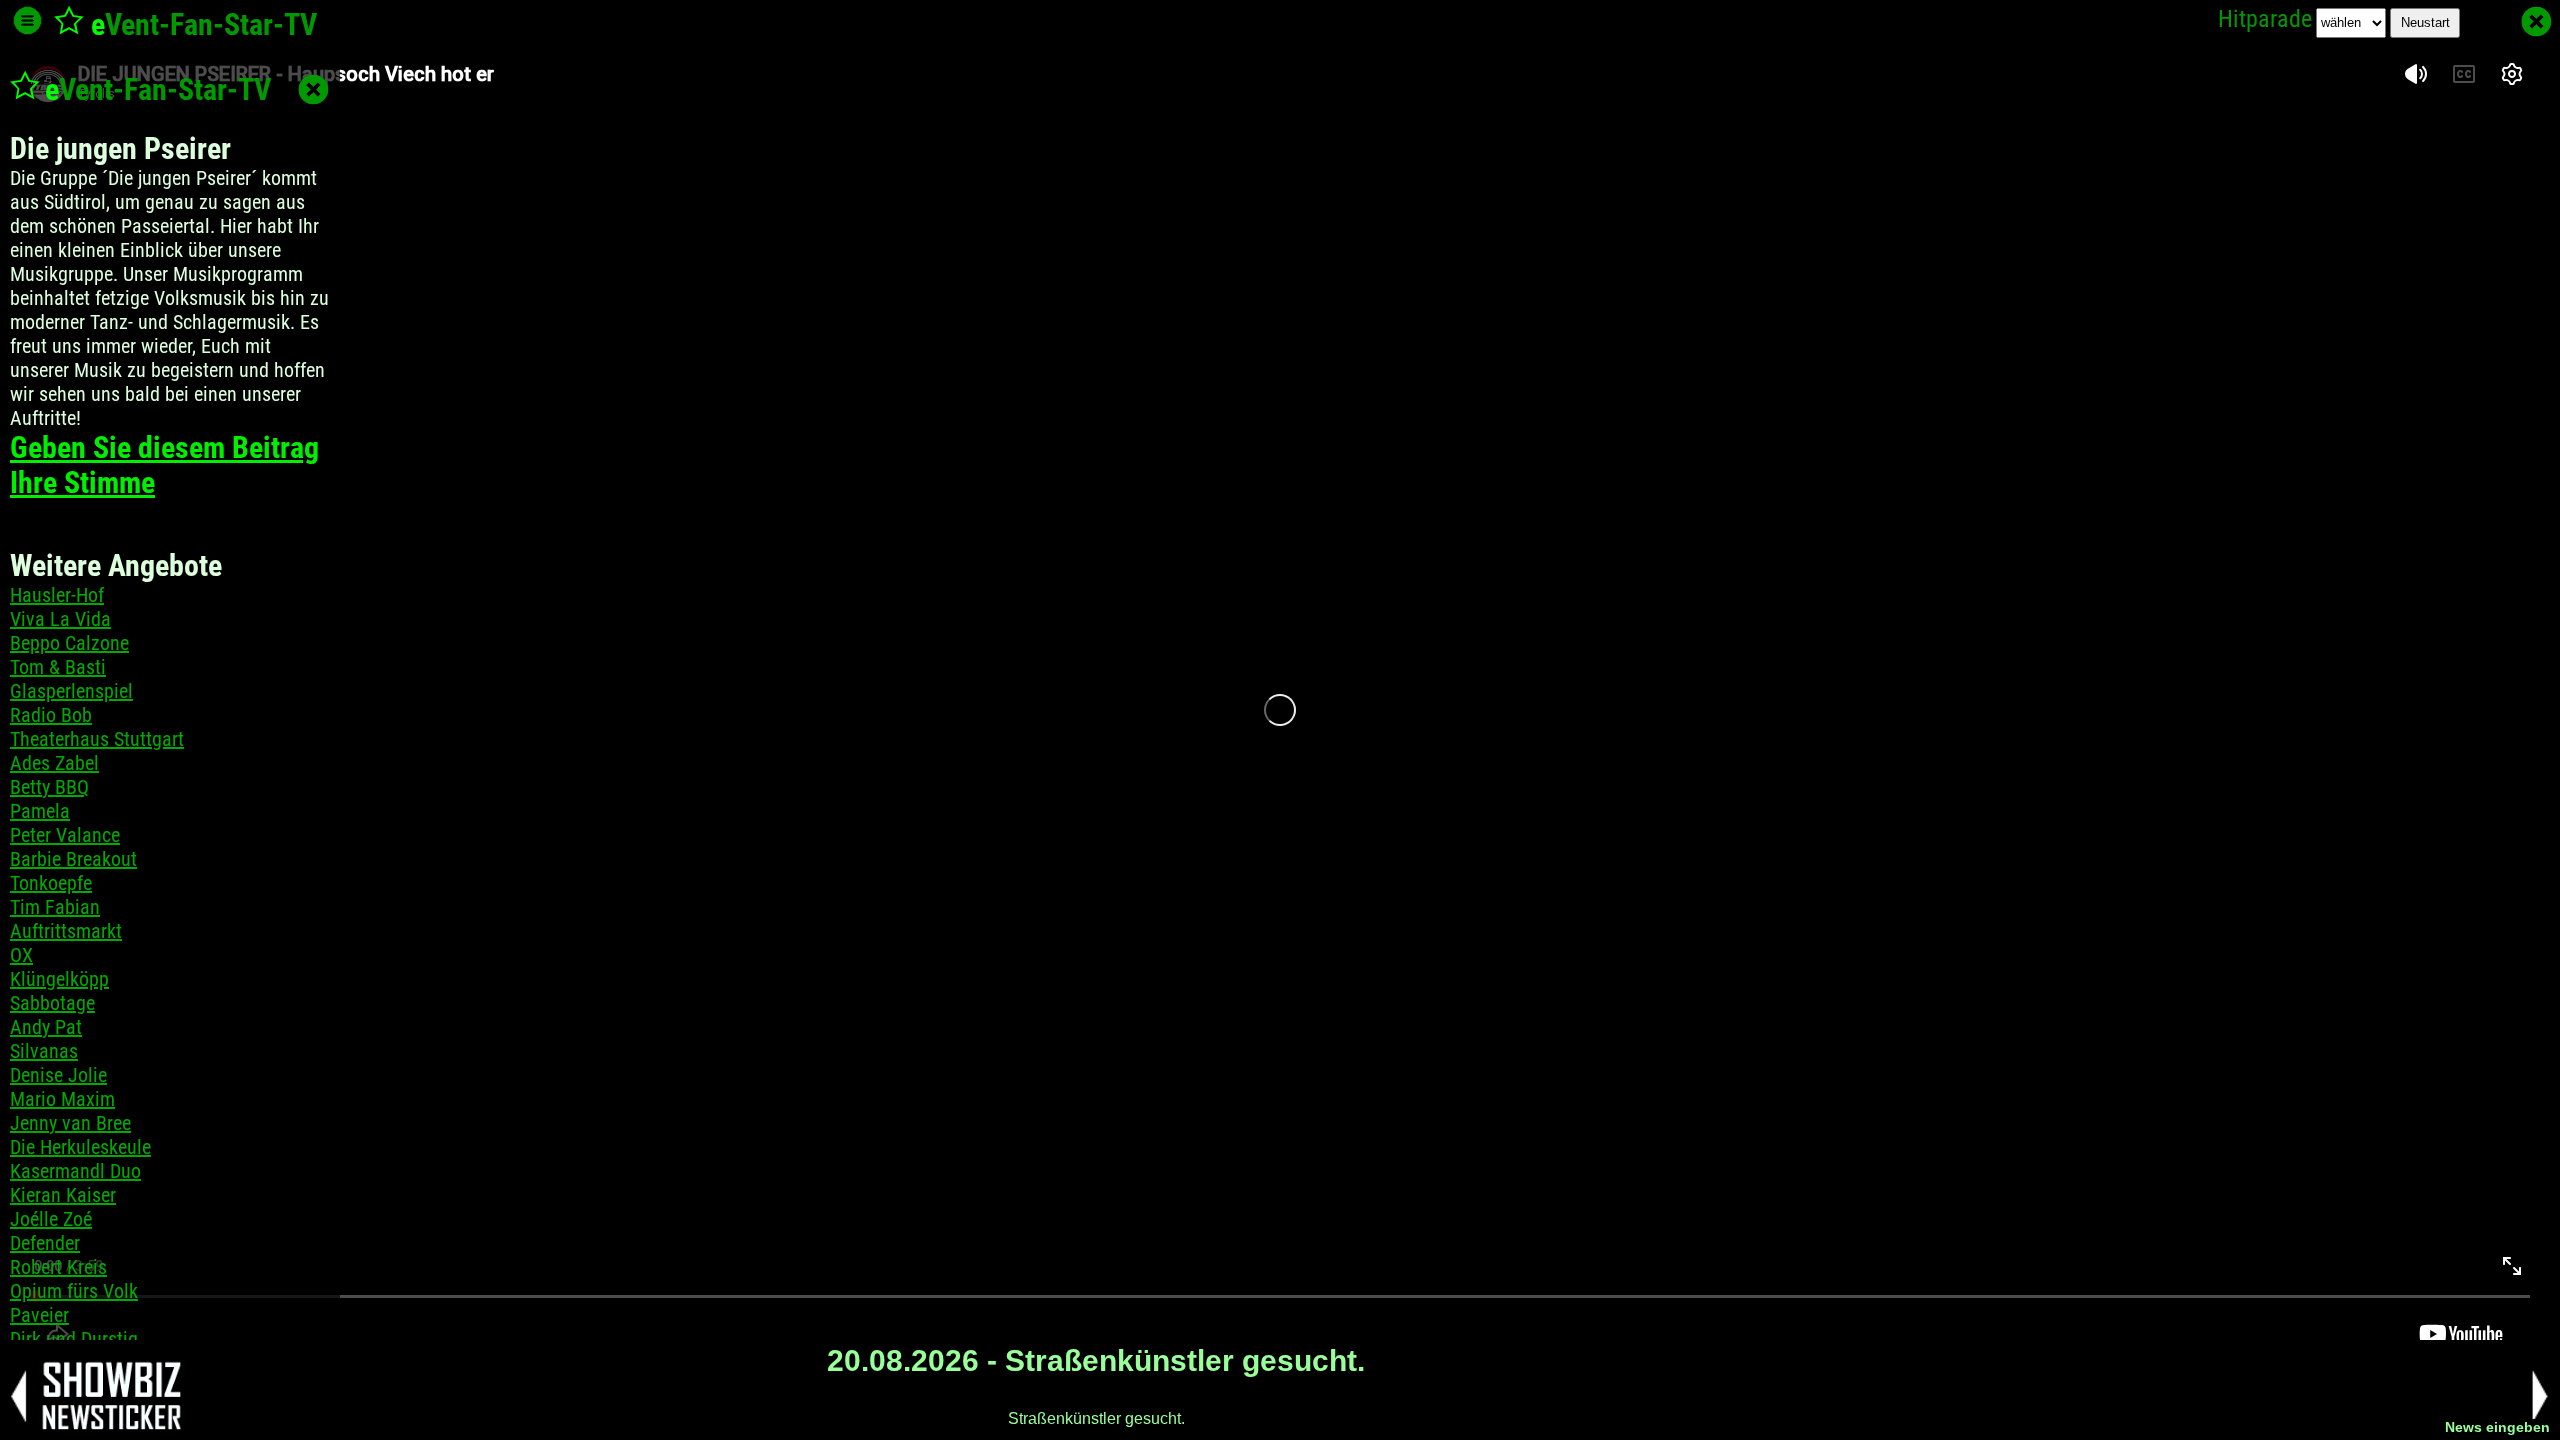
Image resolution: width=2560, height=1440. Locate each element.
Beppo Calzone (69, 643)
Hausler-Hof (57, 595)
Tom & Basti (58, 667)
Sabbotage (52, 1003)
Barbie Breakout (73, 859)
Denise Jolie (58, 1075)
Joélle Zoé (51, 1219)
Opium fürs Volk (74, 1291)
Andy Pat (46, 1027)
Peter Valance (65, 835)
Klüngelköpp (59, 979)
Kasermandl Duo (75, 1171)
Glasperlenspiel (71, 691)
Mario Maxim (62, 1099)
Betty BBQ (49, 787)
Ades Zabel (54, 763)
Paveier (39, 1315)
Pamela (40, 811)
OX (21, 955)
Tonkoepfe (51, 883)
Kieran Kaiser (63, 1195)
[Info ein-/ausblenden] (27, 20)
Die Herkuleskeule (80, 1147)
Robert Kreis (58, 1267)
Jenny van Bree (70, 1123)
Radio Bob (51, 715)
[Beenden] (2536, 21)
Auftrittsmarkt (66, 931)
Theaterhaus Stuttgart (97, 739)
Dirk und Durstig (74, 1339)
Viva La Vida (60, 619)
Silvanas (44, 1051)
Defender (45, 1243)
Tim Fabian (55, 907)
